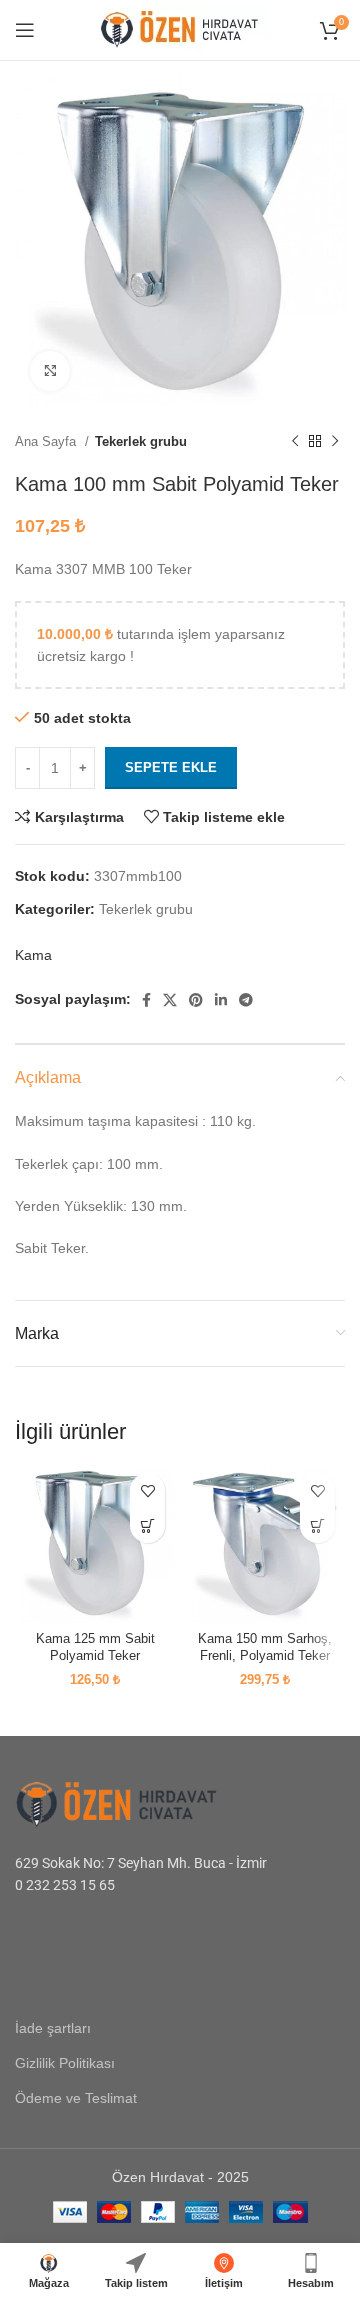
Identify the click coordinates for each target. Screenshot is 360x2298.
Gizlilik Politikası (65, 2063)
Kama (33, 955)
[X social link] (170, 1000)
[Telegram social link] (246, 1000)
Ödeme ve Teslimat (76, 2098)
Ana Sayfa (47, 441)
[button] (147, 1525)
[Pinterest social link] (196, 1000)
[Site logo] (180, 29)
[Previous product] (295, 442)
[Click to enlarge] (50, 371)
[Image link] (140, 1802)
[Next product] (335, 442)
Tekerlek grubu (141, 441)
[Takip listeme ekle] (147, 1490)
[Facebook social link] (146, 1000)
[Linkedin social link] (221, 1000)
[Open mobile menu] (25, 30)
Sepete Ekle (171, 767)
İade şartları (53, 2028)
